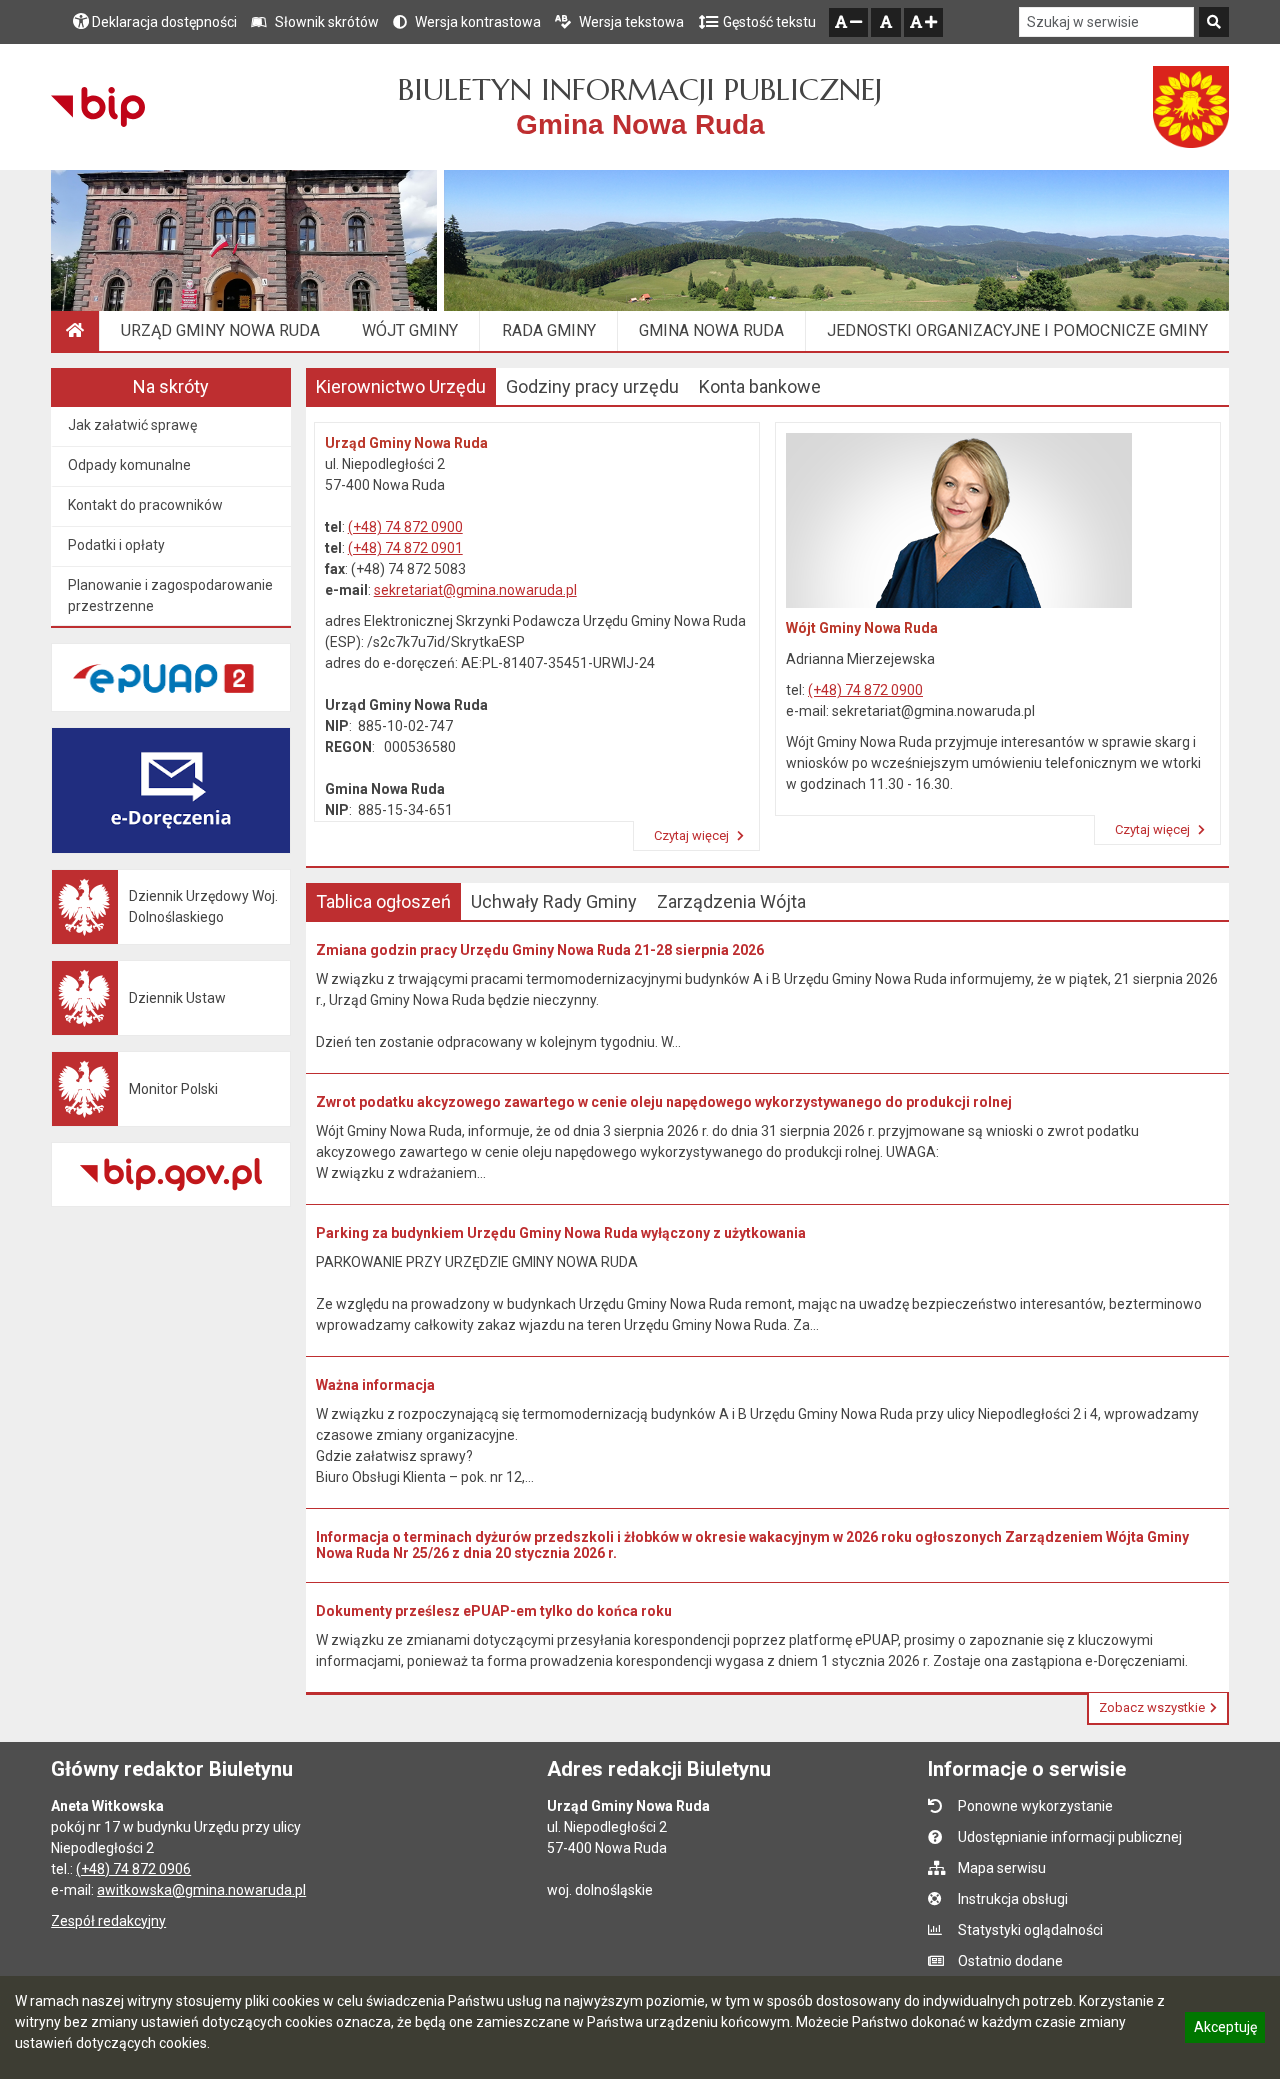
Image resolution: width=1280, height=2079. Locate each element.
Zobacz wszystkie (1152, 1707)
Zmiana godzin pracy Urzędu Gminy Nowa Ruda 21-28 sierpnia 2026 (540, 950)
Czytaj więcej (693, 835)
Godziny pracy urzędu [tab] (592, 386)
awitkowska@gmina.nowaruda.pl (201, 1890)
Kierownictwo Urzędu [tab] (401, 386)
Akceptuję (1225, 2030)
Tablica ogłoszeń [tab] (383, 901)
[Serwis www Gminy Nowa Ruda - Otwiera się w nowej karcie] (1191, 107)
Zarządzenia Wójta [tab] (731, 901)
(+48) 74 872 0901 (405, 548)
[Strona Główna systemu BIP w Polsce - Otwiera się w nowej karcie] (97, 107)
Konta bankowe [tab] (760, 386)
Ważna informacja (375, 1385)
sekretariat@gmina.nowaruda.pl (475, 590)
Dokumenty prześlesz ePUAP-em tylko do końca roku (494, 1611)
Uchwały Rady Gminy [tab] (554, 901)
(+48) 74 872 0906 (133, 1869)
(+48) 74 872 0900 (405, 527)
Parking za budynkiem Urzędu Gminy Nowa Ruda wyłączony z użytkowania (561, 1233)
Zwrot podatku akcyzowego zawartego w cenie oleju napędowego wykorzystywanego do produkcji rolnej (664, 1102)
